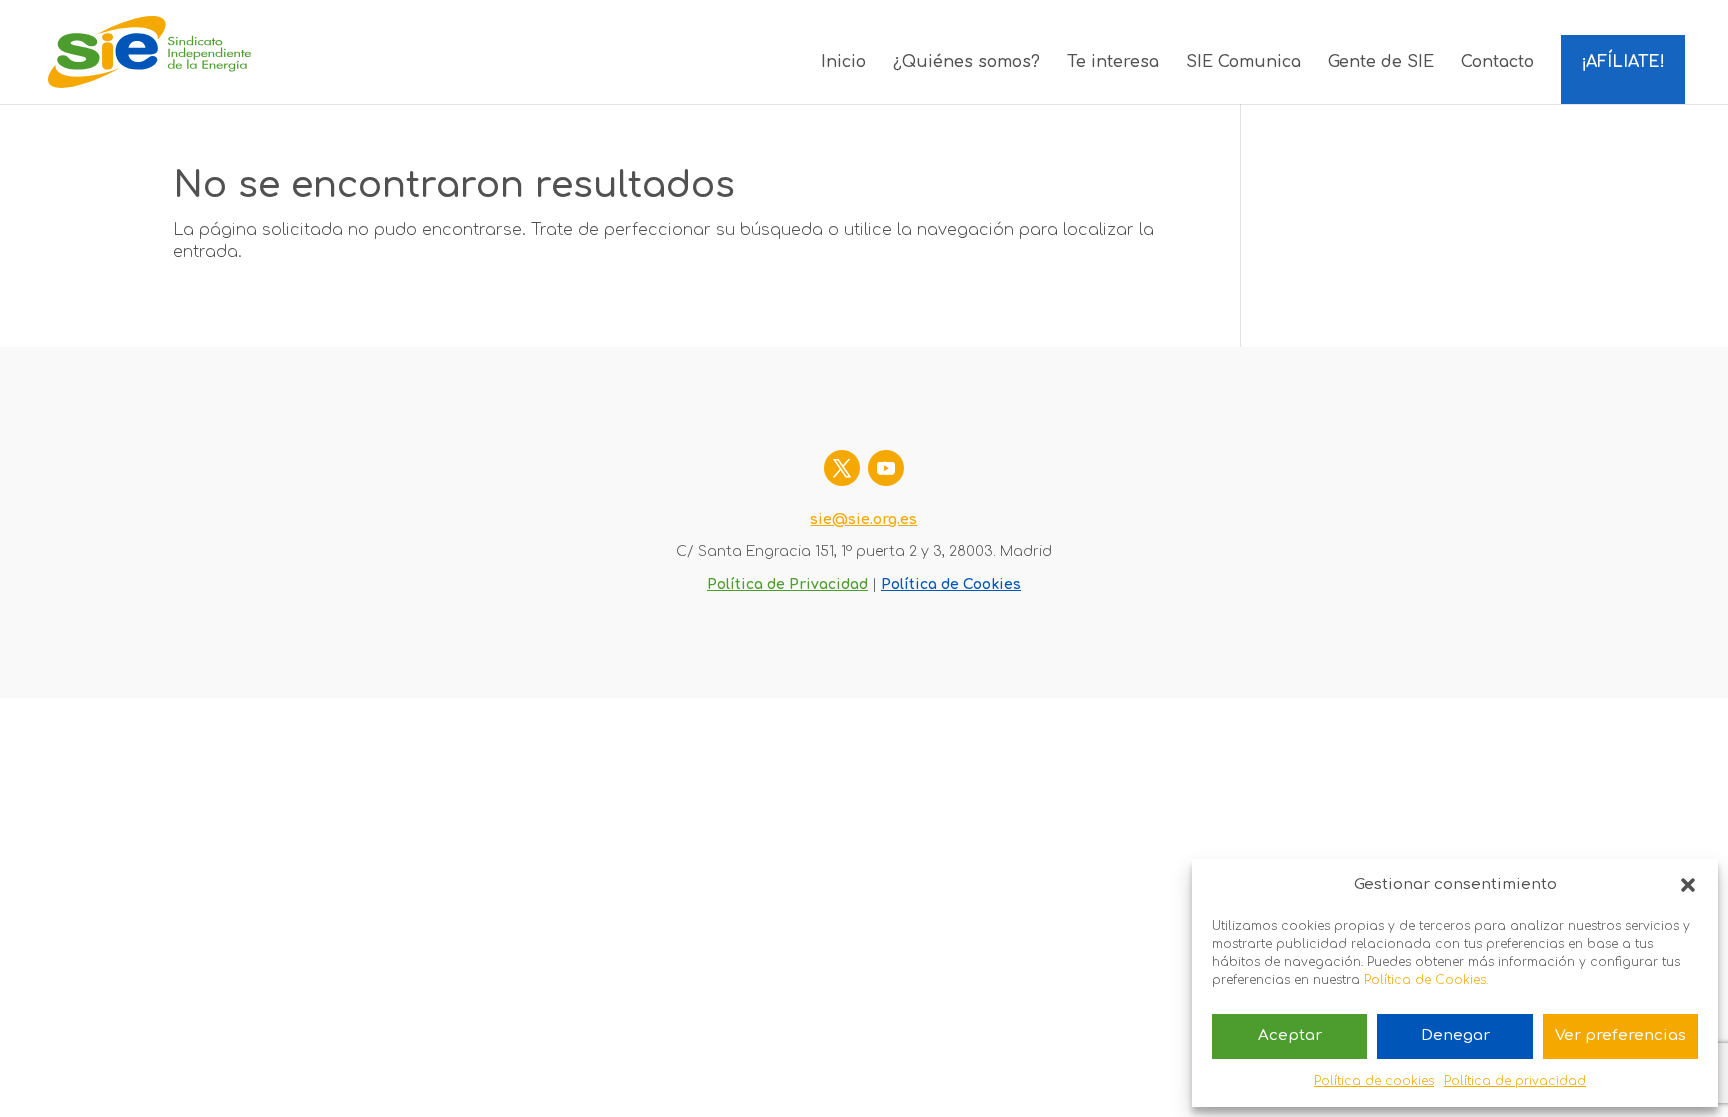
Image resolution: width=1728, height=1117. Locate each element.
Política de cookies (1374, 1081)
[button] (1688, 885)
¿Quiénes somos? (966, 63)
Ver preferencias (1620, 1035)
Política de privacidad (1515, 1081)
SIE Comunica (1243, 63)
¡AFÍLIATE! (1623, 62)
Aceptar (1290, 1035)
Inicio (843, 63)
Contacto (1497, 63)
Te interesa (1113, 63)
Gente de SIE (1381, 63)
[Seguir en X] (842, 468)
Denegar (1455, 1035)
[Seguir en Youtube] (886, 468)
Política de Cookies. (1426, 980)
